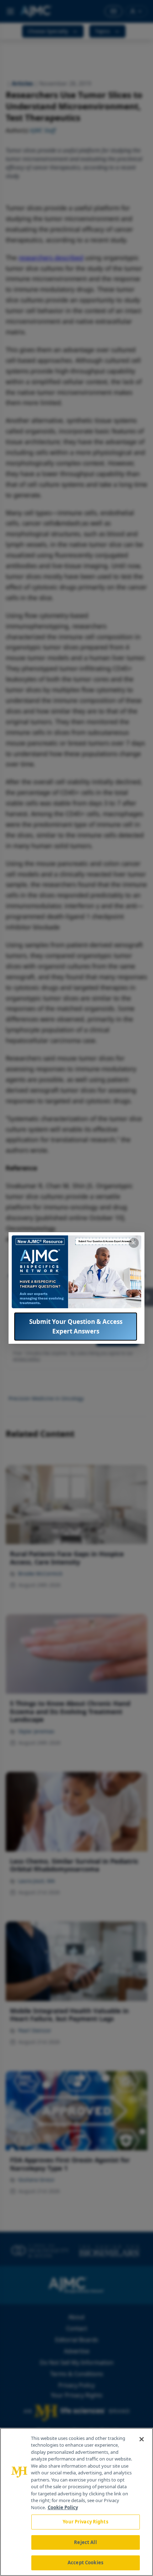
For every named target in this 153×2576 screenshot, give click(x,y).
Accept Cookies (85, 2562)
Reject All (85, 2542)
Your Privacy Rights (85, 2522)
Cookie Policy (63, 2507)
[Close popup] (134, 1243)
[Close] (142, 2439)
